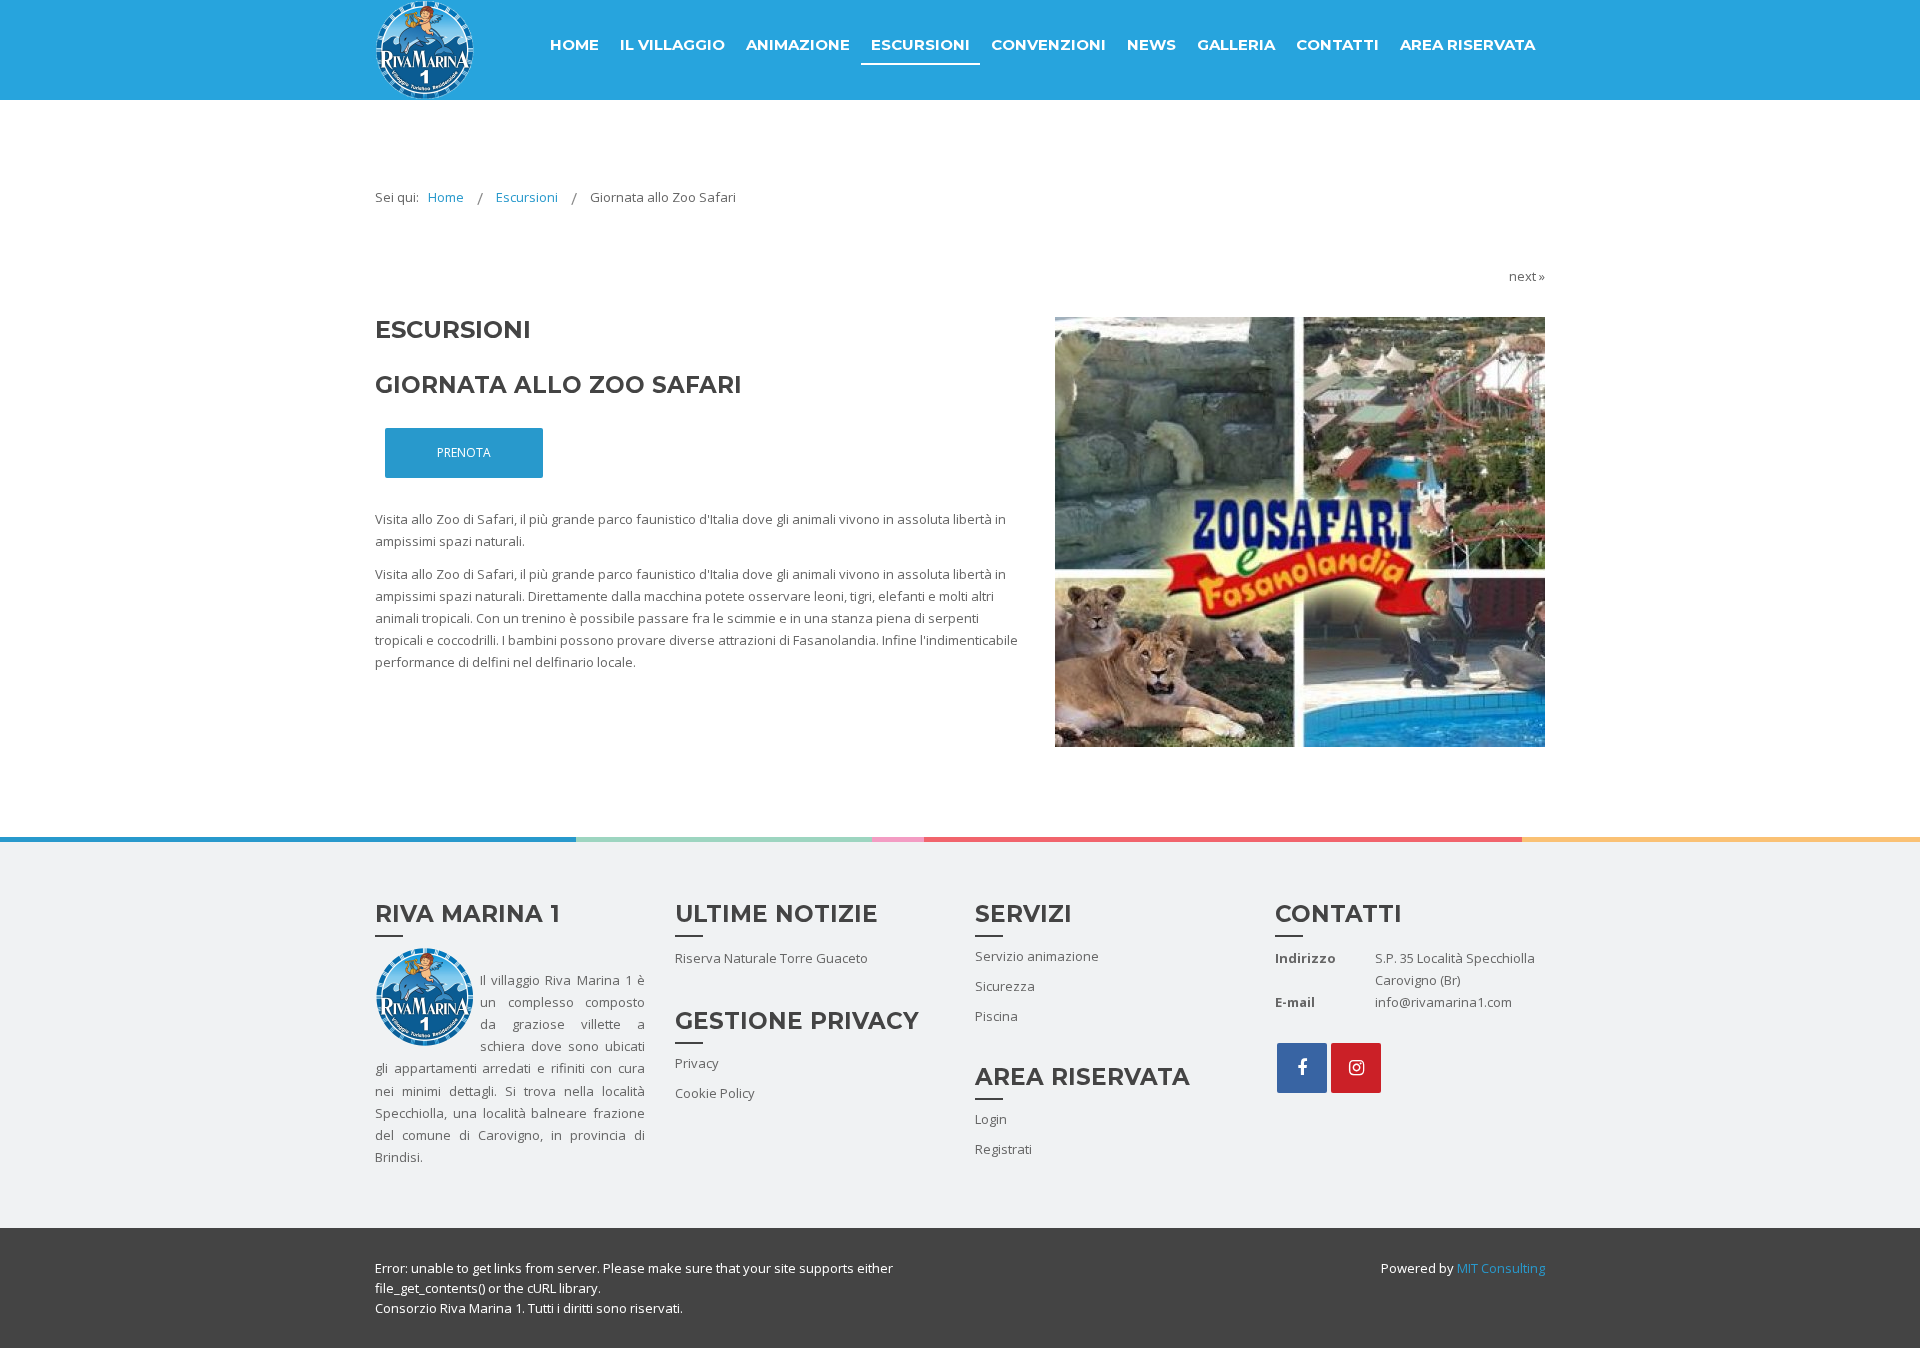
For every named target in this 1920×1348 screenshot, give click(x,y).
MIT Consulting (1499, 1268)
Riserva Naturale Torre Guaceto (771, 958)
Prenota (464, 452)
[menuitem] (574, 45)
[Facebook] (1302, 1068)
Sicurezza (1005, 986)
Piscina (996, 1016)
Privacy (697, 1063)
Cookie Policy (715, 1093)
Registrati (1003, 1149)
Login (991, 1119)
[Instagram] (1356, 1068)
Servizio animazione (1037, 956)
